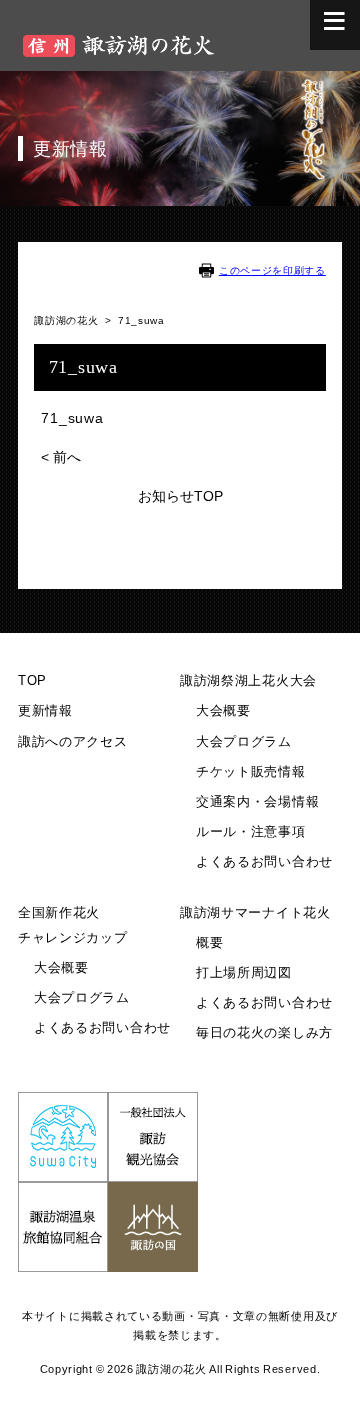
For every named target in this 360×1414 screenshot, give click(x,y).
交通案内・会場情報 (257, 802)
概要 (209, 943)
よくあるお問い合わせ (264, 862)
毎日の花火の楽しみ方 (264, 1033)
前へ (61, 457)
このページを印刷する (272, 270)
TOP (32, 681)
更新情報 (45, 711)
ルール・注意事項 (251, 832)
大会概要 (223, 711)
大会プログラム (244, 742)
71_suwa (72, 418)
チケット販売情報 (251, 772)
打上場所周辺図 (244, 973)
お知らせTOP (180, 496)
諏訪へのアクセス (73, 742)
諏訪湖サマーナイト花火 (255, 913)
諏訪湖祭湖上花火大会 (248, 681)
